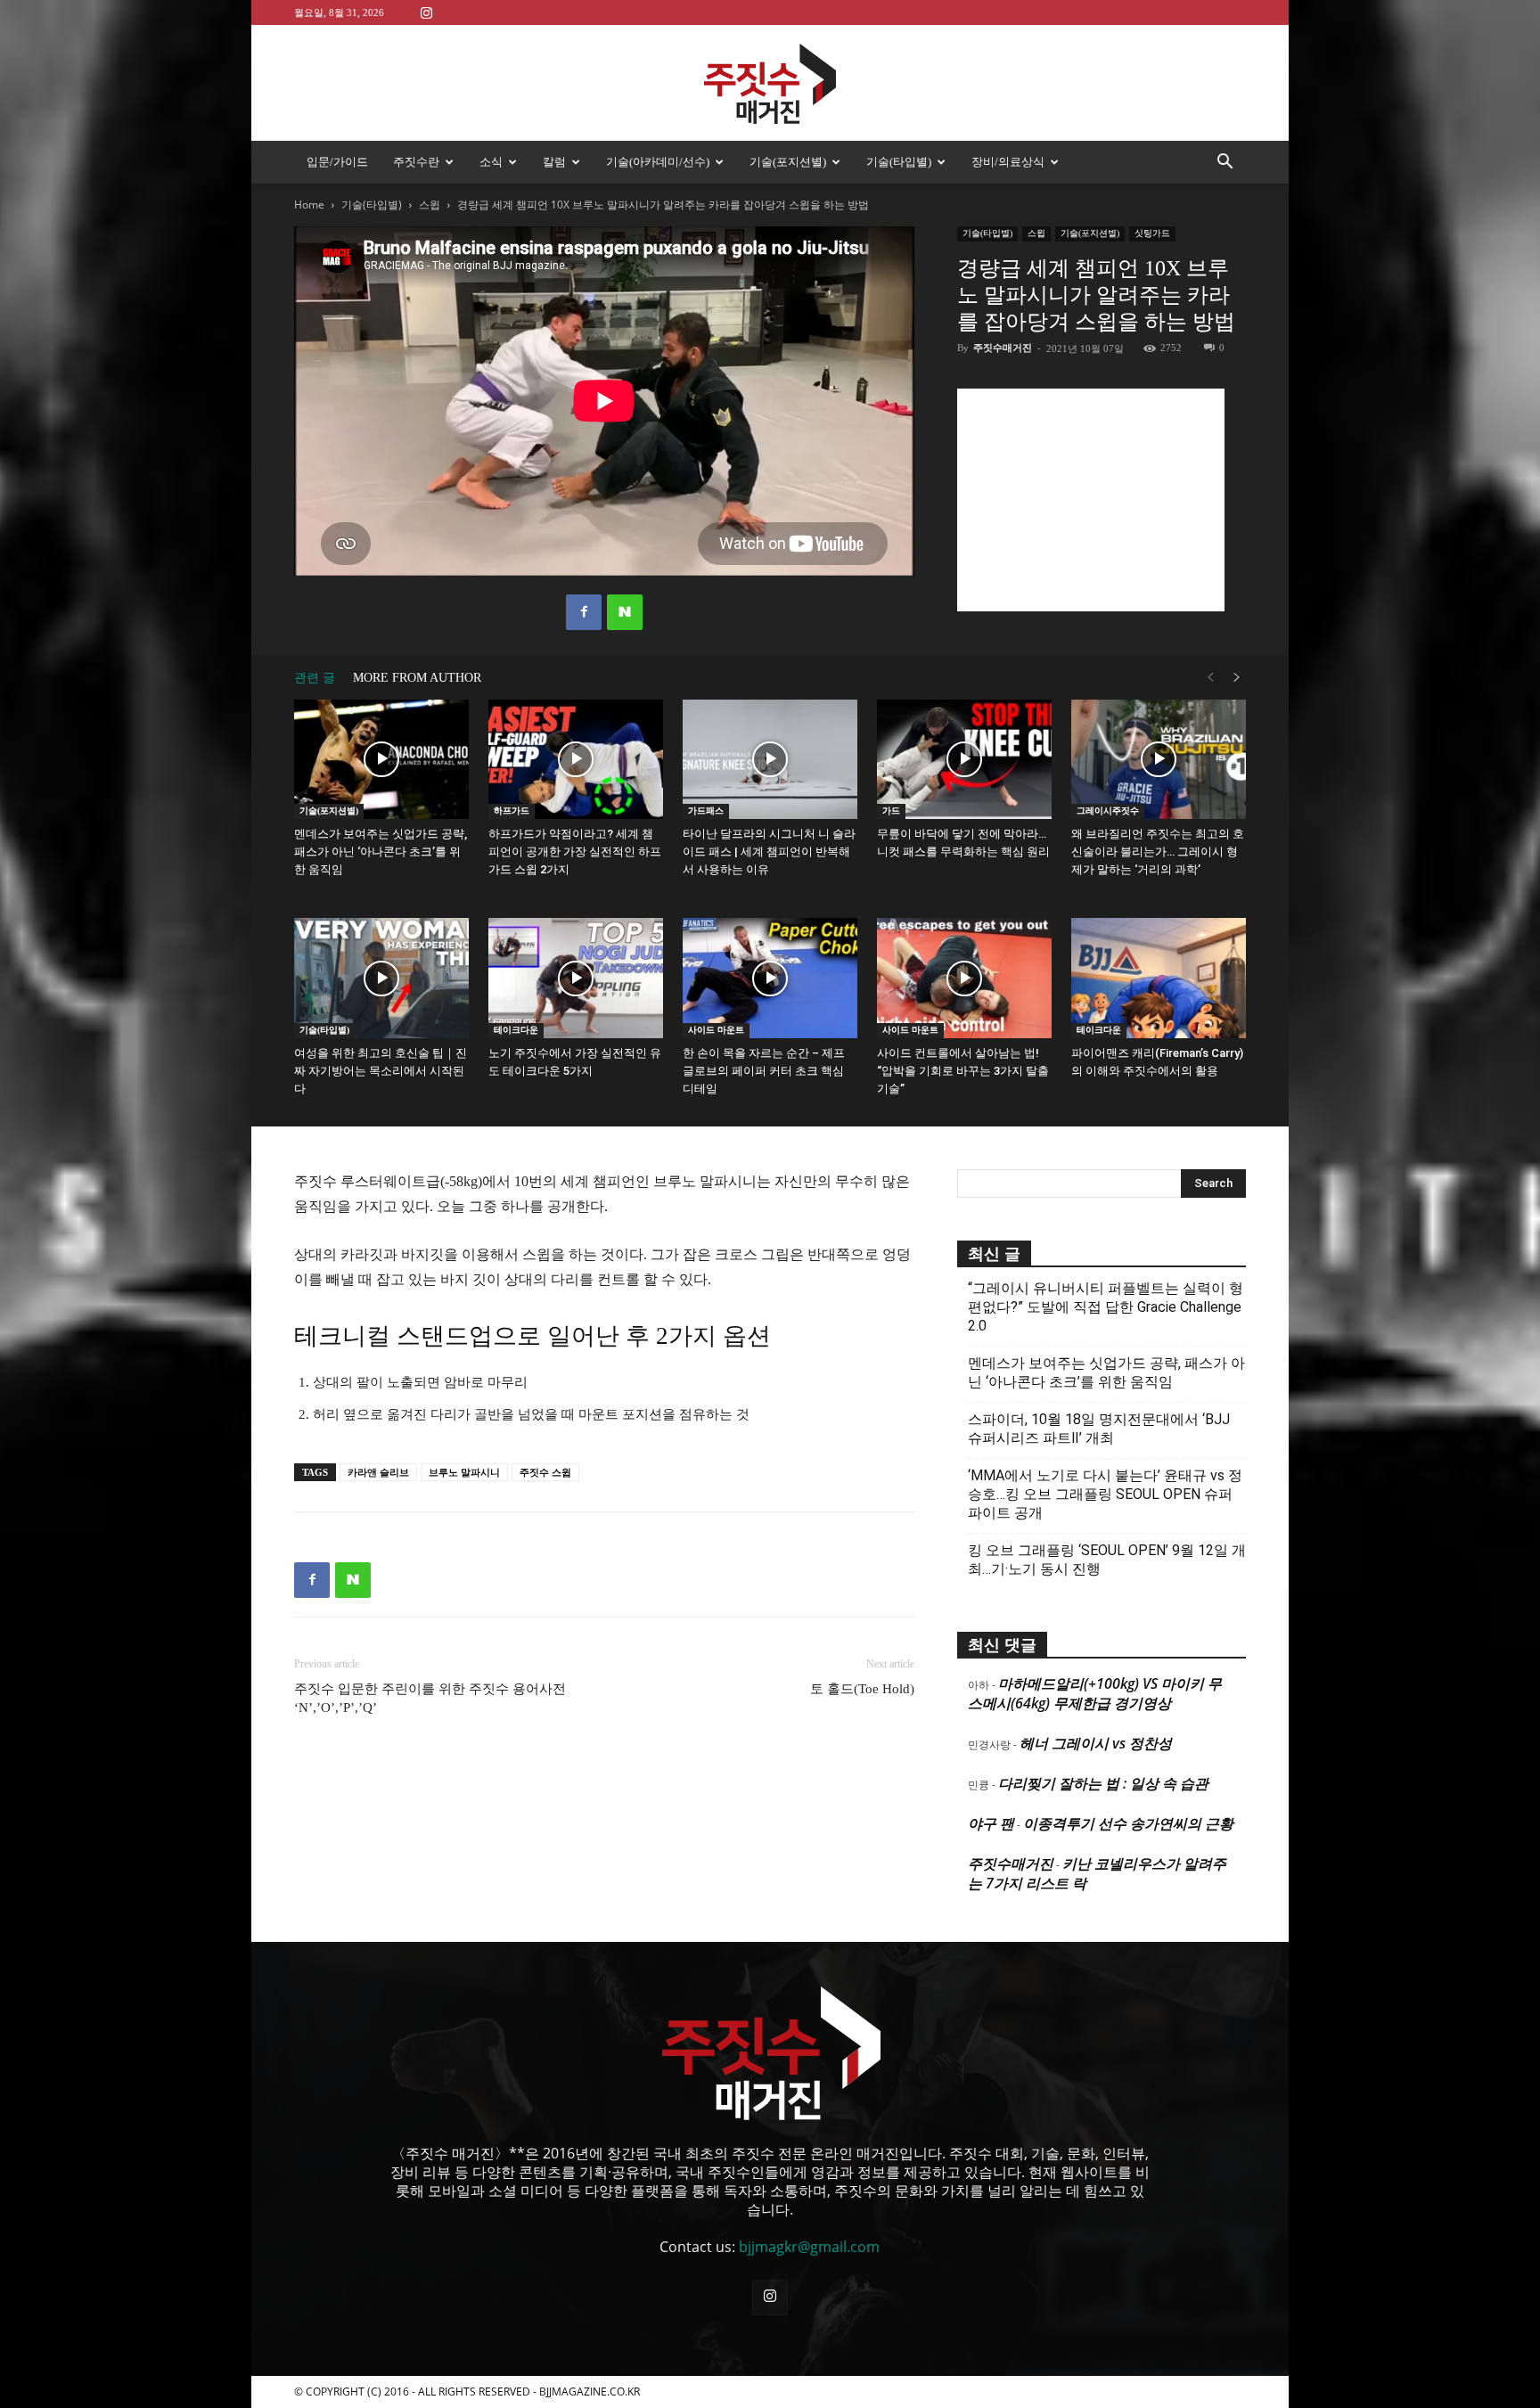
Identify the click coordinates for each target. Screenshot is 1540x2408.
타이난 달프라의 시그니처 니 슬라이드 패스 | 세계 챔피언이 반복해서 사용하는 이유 (769, 852)
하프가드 (512, 811)
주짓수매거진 (1003, 348)
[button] (1225, 163)
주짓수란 (416, 162)
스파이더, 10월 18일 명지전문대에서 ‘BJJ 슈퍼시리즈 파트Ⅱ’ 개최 (1099, 1429)
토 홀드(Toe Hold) (862, 1689)
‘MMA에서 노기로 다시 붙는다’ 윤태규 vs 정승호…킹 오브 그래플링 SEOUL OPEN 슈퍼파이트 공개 (1105, 1494)
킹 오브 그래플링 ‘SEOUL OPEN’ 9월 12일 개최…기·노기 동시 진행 (1107, 1560)
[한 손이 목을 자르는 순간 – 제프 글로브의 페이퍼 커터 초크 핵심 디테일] (770, 978)
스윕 (430, 205)
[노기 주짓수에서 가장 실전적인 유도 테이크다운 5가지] (576, 978)
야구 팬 (991, 1823)
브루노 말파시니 (464, 1472)
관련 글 (315, 678)
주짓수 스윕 (545, 1472)
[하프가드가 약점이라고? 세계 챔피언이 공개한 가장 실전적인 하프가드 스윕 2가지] (576, 760)
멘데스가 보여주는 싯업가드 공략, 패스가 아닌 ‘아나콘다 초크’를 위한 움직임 (381, 852)
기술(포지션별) (788, 162)
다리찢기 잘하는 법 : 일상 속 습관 (1103, 1783)
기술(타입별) (899, 162)
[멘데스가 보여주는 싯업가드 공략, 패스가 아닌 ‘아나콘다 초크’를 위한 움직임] (381, 760)
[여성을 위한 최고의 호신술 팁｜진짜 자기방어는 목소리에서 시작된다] (381, 978)
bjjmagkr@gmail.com (809, 2247)
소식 (491, 162)
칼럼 (554, 162)
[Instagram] (426, 12)
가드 (891, 811)
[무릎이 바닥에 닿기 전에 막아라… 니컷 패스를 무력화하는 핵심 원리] (964, 760)
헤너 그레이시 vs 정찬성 (1096, 1743)
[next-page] (1237, 678)
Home (309, 205)
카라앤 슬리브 (378, 1472)
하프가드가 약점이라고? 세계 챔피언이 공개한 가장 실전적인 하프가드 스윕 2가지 (575, 852)
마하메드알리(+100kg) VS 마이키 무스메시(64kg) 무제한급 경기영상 (1095, 1693)
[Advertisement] (1091, 500)
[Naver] (625, 612)
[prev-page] (1210, 678)
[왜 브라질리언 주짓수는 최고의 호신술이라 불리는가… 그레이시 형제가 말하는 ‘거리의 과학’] (1159, 760)
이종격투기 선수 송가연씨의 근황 (1128, 1823)
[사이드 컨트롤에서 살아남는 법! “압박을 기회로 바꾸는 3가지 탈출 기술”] (964, 978)
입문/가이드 (337, 162)
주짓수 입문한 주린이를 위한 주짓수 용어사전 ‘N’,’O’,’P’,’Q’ (430, 1698)
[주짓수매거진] (770, 84)
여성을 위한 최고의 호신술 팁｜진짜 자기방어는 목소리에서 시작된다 (381, 1071)
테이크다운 (516, 1030)
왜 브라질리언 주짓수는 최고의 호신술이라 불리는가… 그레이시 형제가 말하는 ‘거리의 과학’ (1158, 852)
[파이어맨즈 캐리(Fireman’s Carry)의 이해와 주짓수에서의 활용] (1159, 978)
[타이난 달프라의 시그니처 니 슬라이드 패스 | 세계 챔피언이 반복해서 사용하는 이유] (770, 760)
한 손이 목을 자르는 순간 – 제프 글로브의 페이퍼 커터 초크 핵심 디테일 (764, 1071)
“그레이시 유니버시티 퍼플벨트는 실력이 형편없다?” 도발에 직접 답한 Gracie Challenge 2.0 (1106, 1307)
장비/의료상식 (1008, 162)
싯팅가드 (1152, 233)
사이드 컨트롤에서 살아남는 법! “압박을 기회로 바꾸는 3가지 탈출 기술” (963, 1071)
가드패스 (706, 811)
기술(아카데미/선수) (658, 162)
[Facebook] (584, 612)
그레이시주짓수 (1108, 811)
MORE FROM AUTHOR (417, 678)
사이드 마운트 (716, 1030)
